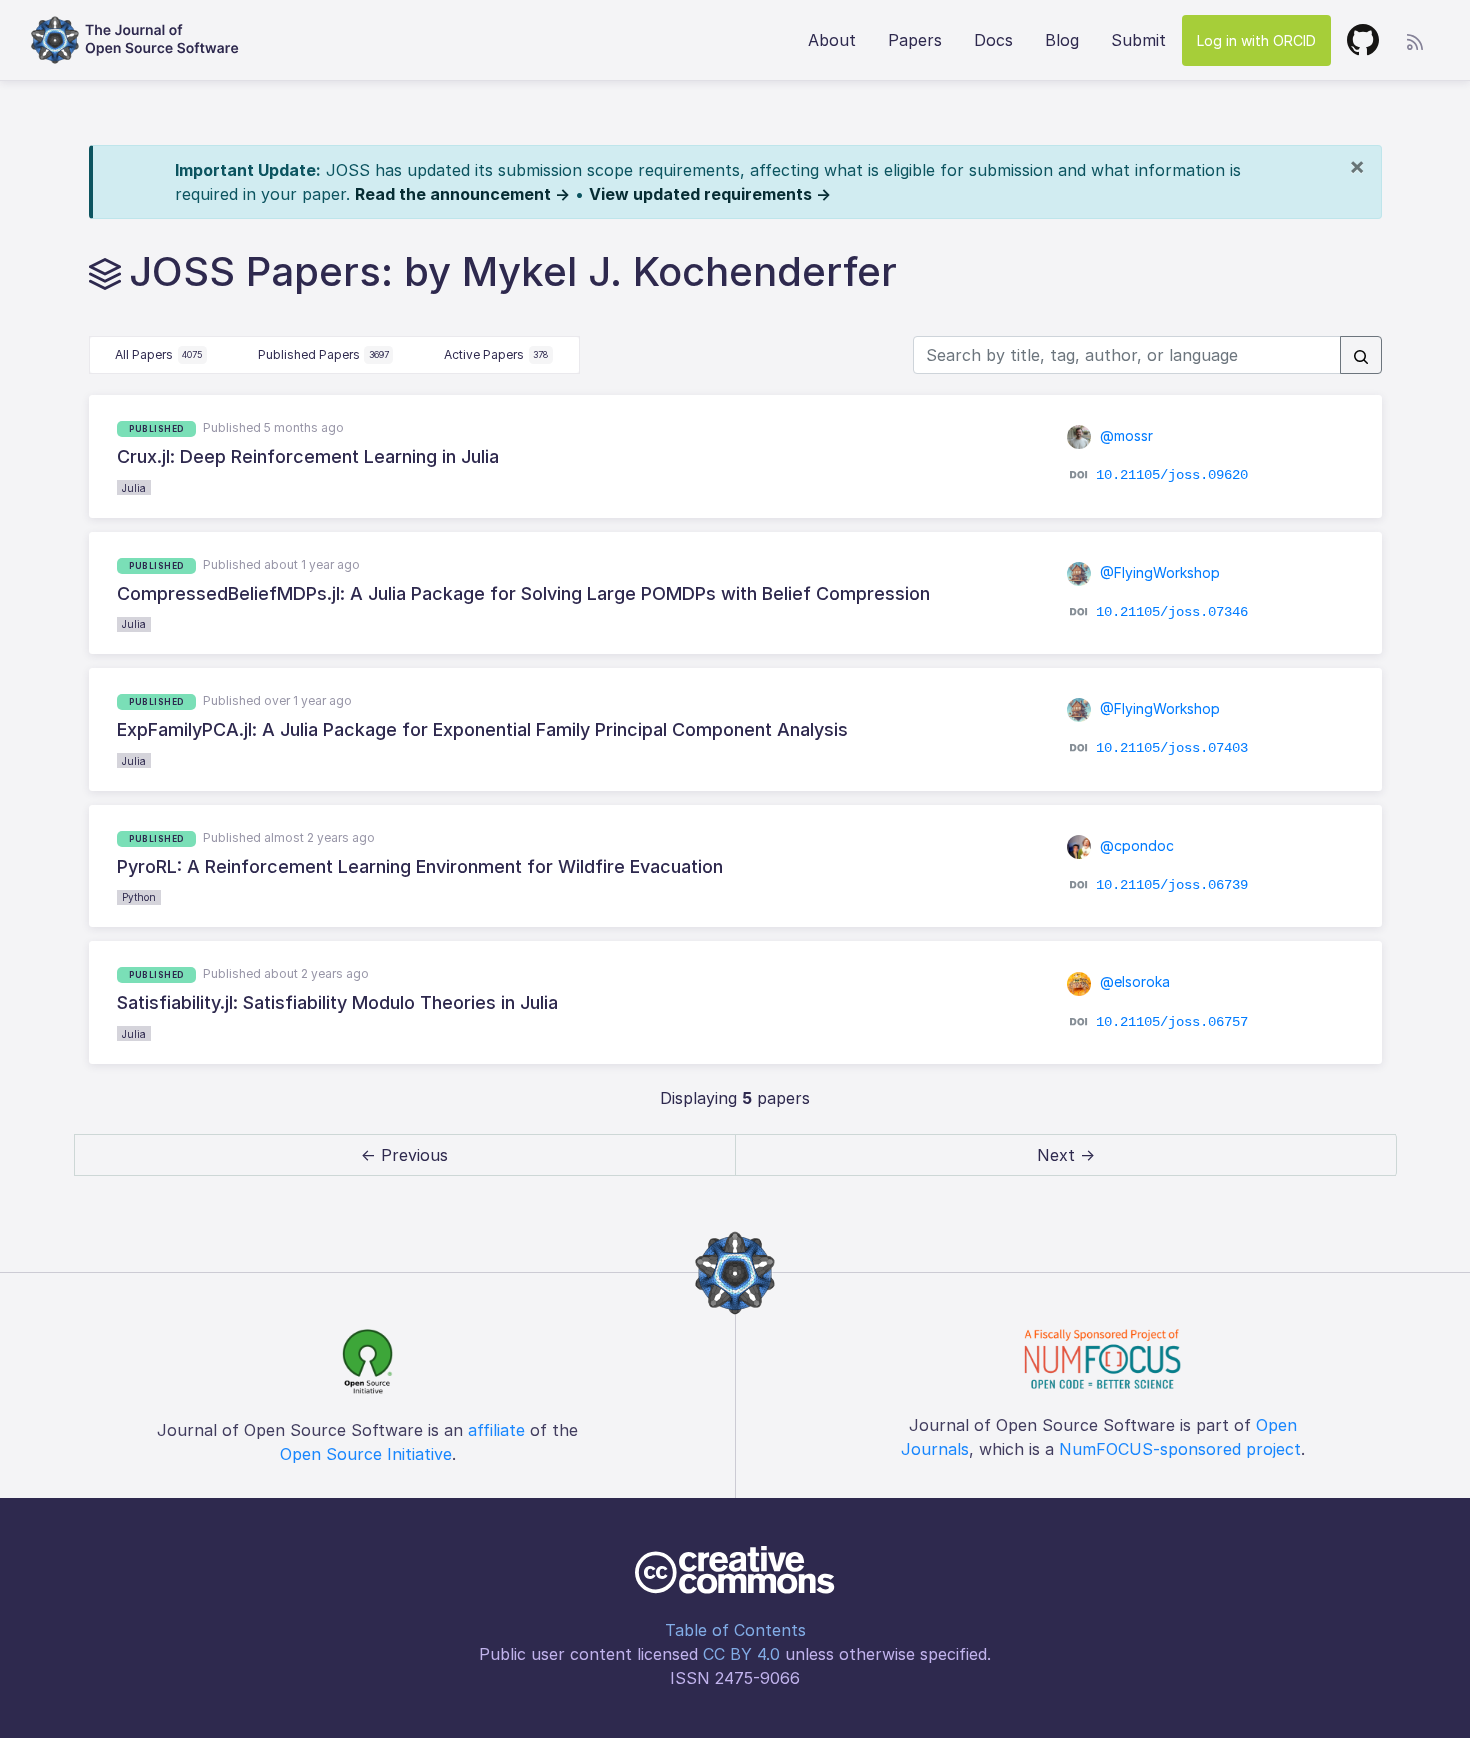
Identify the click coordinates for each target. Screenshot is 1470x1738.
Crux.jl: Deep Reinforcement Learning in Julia (308, 456)
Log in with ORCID (1256, 40)
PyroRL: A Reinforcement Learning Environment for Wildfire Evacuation (420, 866)
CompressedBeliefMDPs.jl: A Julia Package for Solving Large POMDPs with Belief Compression (523, 593)
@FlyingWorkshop (1158, 572)
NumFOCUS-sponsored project (1180, 1449)
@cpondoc (1135, 845)
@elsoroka (1133, 981)
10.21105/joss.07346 (1172, 612)
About (832, 40)
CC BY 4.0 (741, 1654)
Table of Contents (735, 1630)
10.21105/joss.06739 (1172, 885)
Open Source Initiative (366, 1454)
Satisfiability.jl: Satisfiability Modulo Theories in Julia (337, 1002)
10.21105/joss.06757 (1172, 1021)
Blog (1062, 40)
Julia (134, 488)
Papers (915, 40)
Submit (1138, 40)
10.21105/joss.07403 (1172, 748)
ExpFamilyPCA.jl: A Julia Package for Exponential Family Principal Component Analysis (482, 729)
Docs (993, 40)
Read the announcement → (462, 194)
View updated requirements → (710, 194)
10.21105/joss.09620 (1172, 475)
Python (139, 897)
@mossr (1124, 435)
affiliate (496, 1430)
